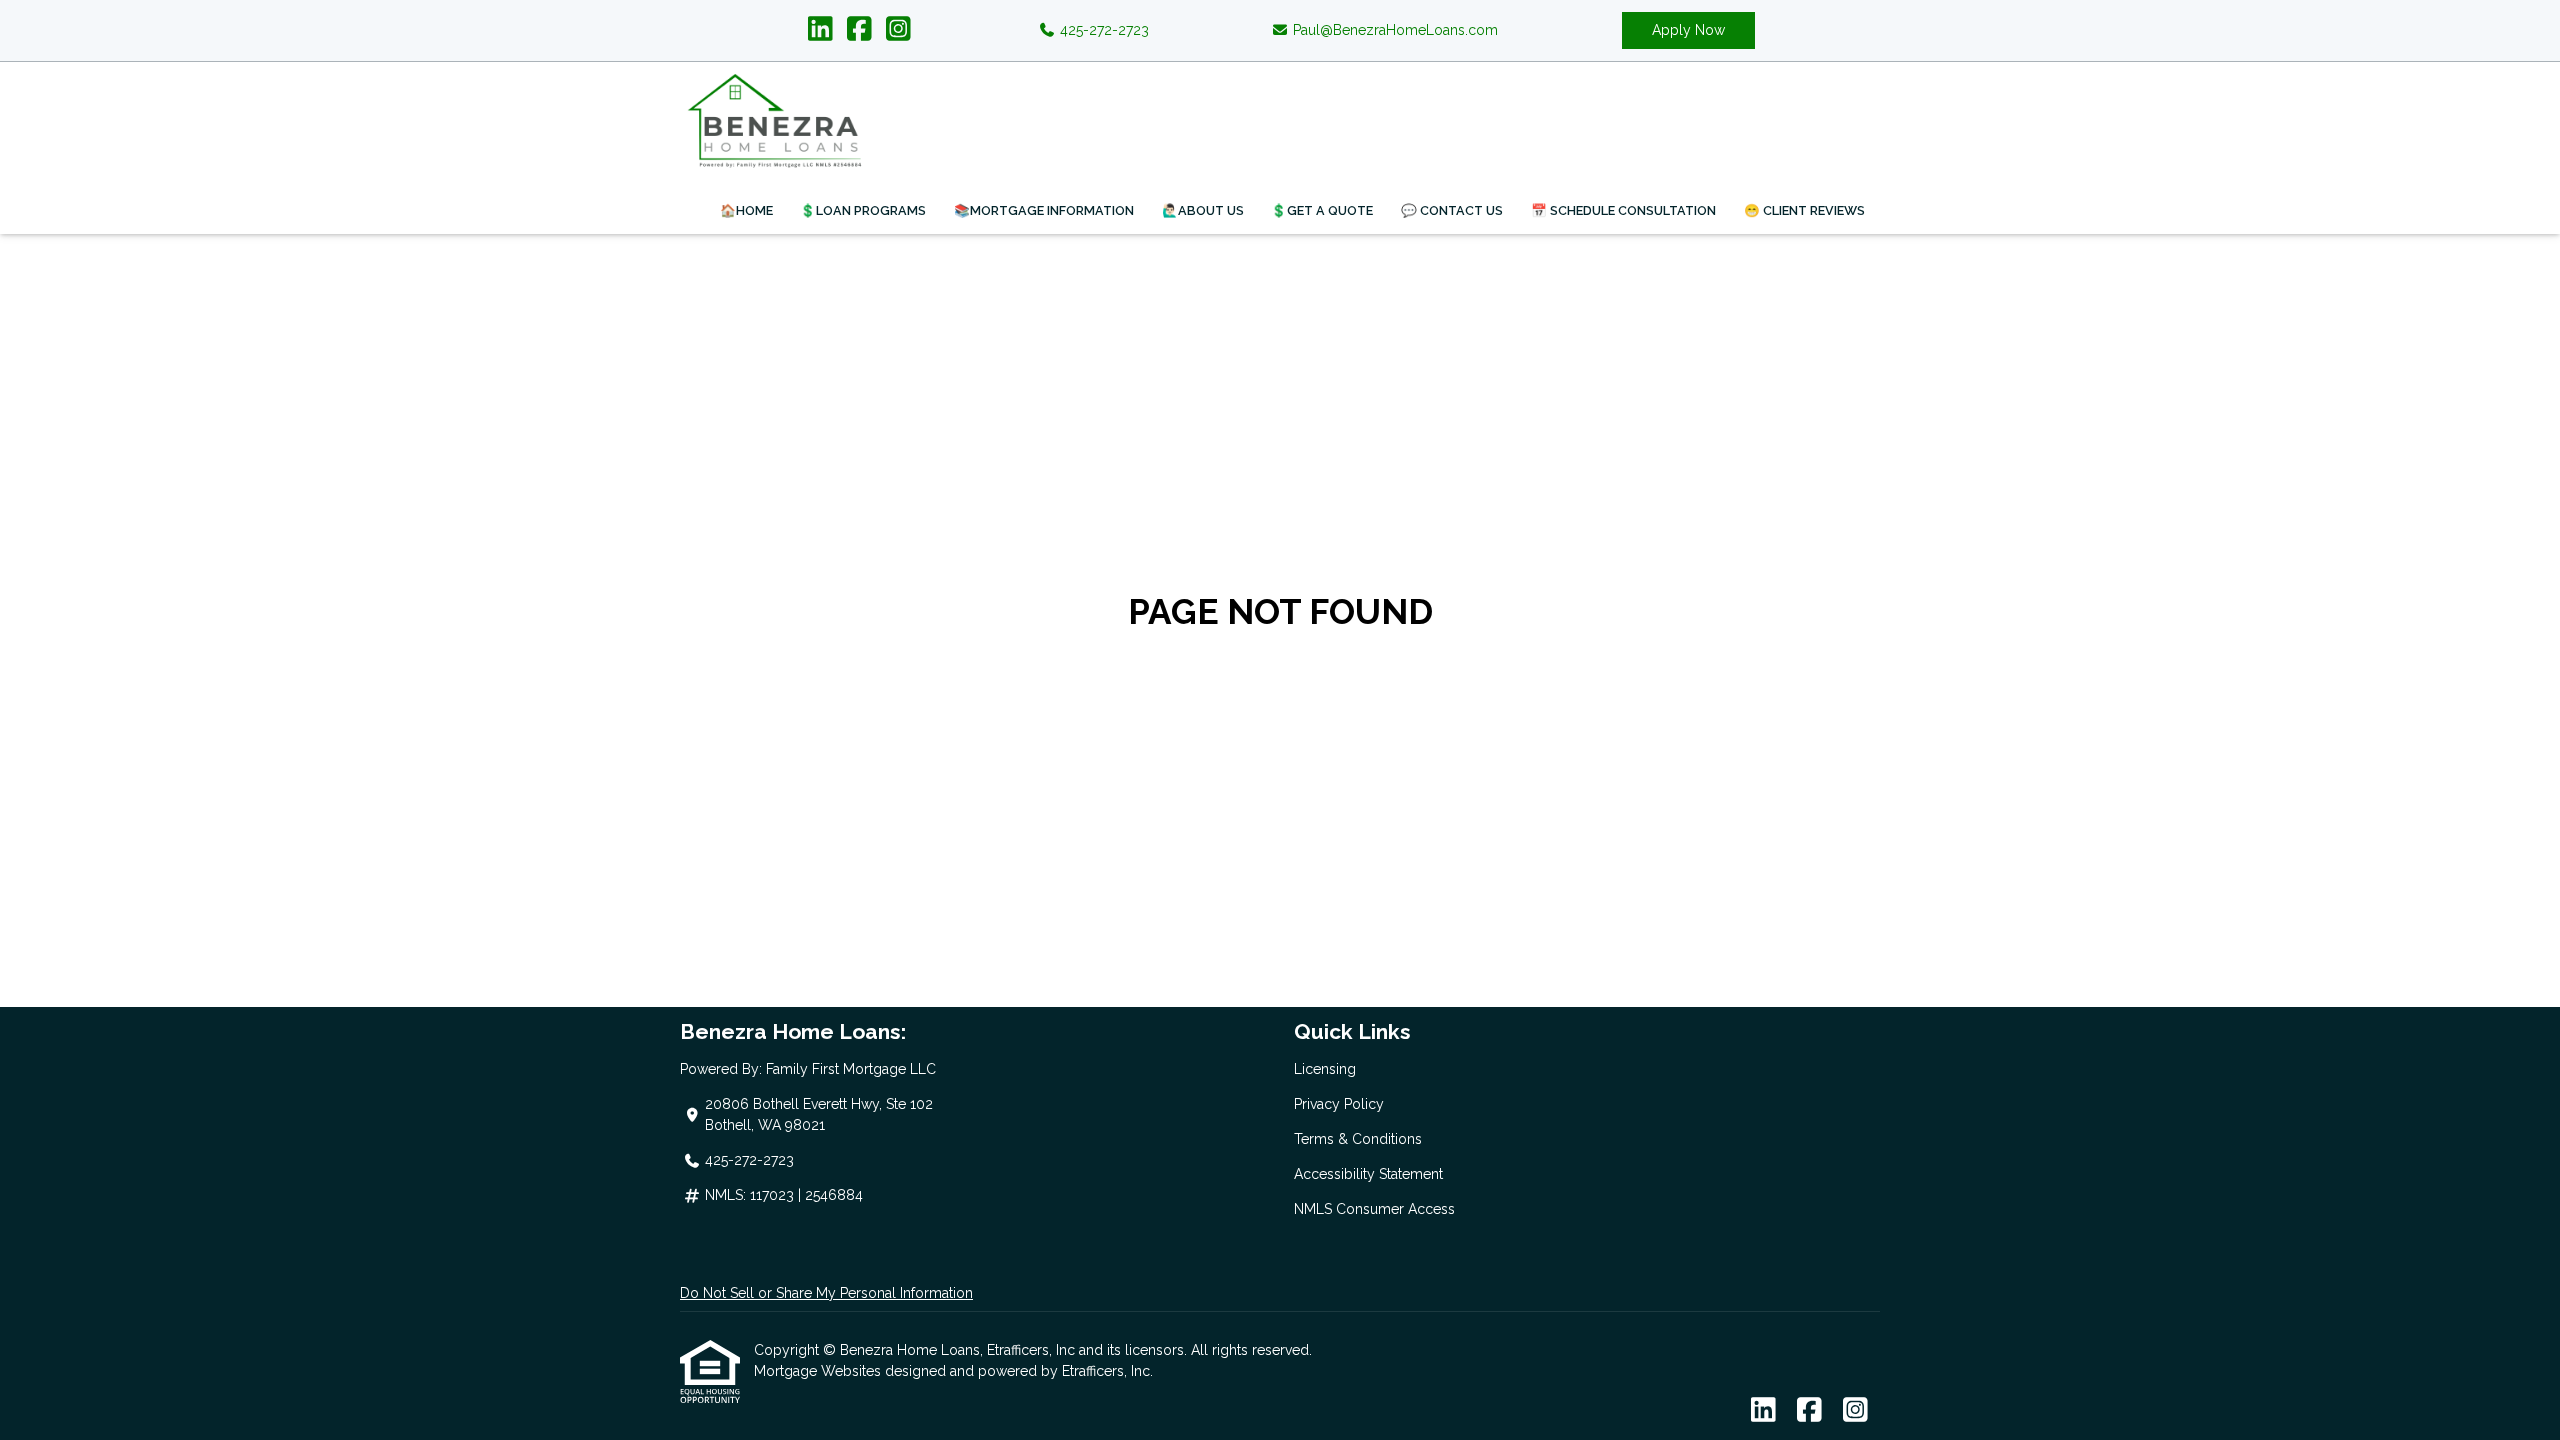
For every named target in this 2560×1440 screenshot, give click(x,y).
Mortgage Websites (819, 1371)
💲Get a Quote (1322, 210)
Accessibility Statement (1368, 1174)
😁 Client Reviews (1804, 210)
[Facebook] (859, 30)
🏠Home (746, 210)
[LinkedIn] (820, 30)
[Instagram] (898, 30)
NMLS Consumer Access (1374, 1209)
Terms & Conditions (1358, 1139)
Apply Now (1688, 30)
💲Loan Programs (863, 210)
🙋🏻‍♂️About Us (1203, 210)
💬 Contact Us (1452, 210)
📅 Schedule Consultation (1623, 210)
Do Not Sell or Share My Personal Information (826, 1293)
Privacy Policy (1339, 1104)
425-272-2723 (1102, 30)
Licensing (1325, 1069)
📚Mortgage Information (1044, 210)
